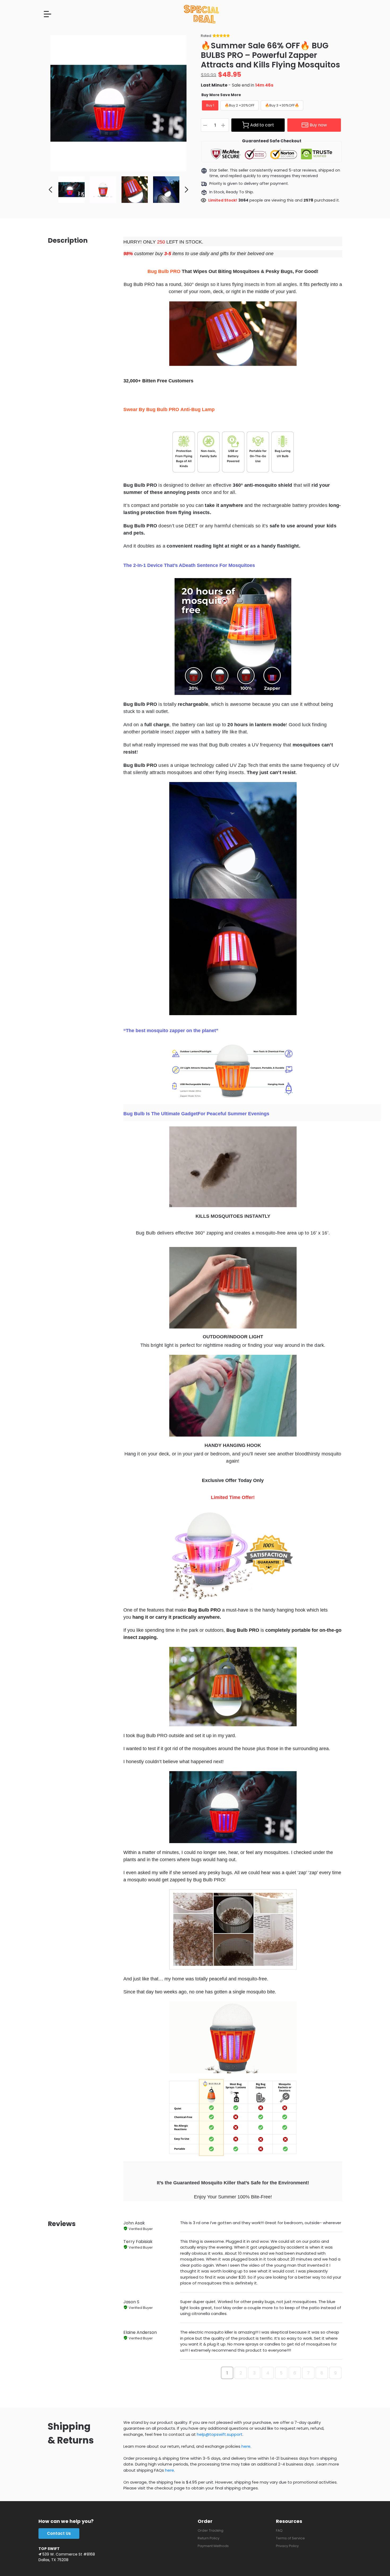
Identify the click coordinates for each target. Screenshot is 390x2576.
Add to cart (262, 125)
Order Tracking (211, 2530)
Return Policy (209, 2538)
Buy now (318, 125)
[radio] (210, 105)
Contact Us (59, 2533)
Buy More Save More (221, 95)
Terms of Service (290, 2538)
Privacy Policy (287, 2546)
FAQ (279, 2530)
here (246, 2446)
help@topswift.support (220, 2434)
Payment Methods (213, 2546)
